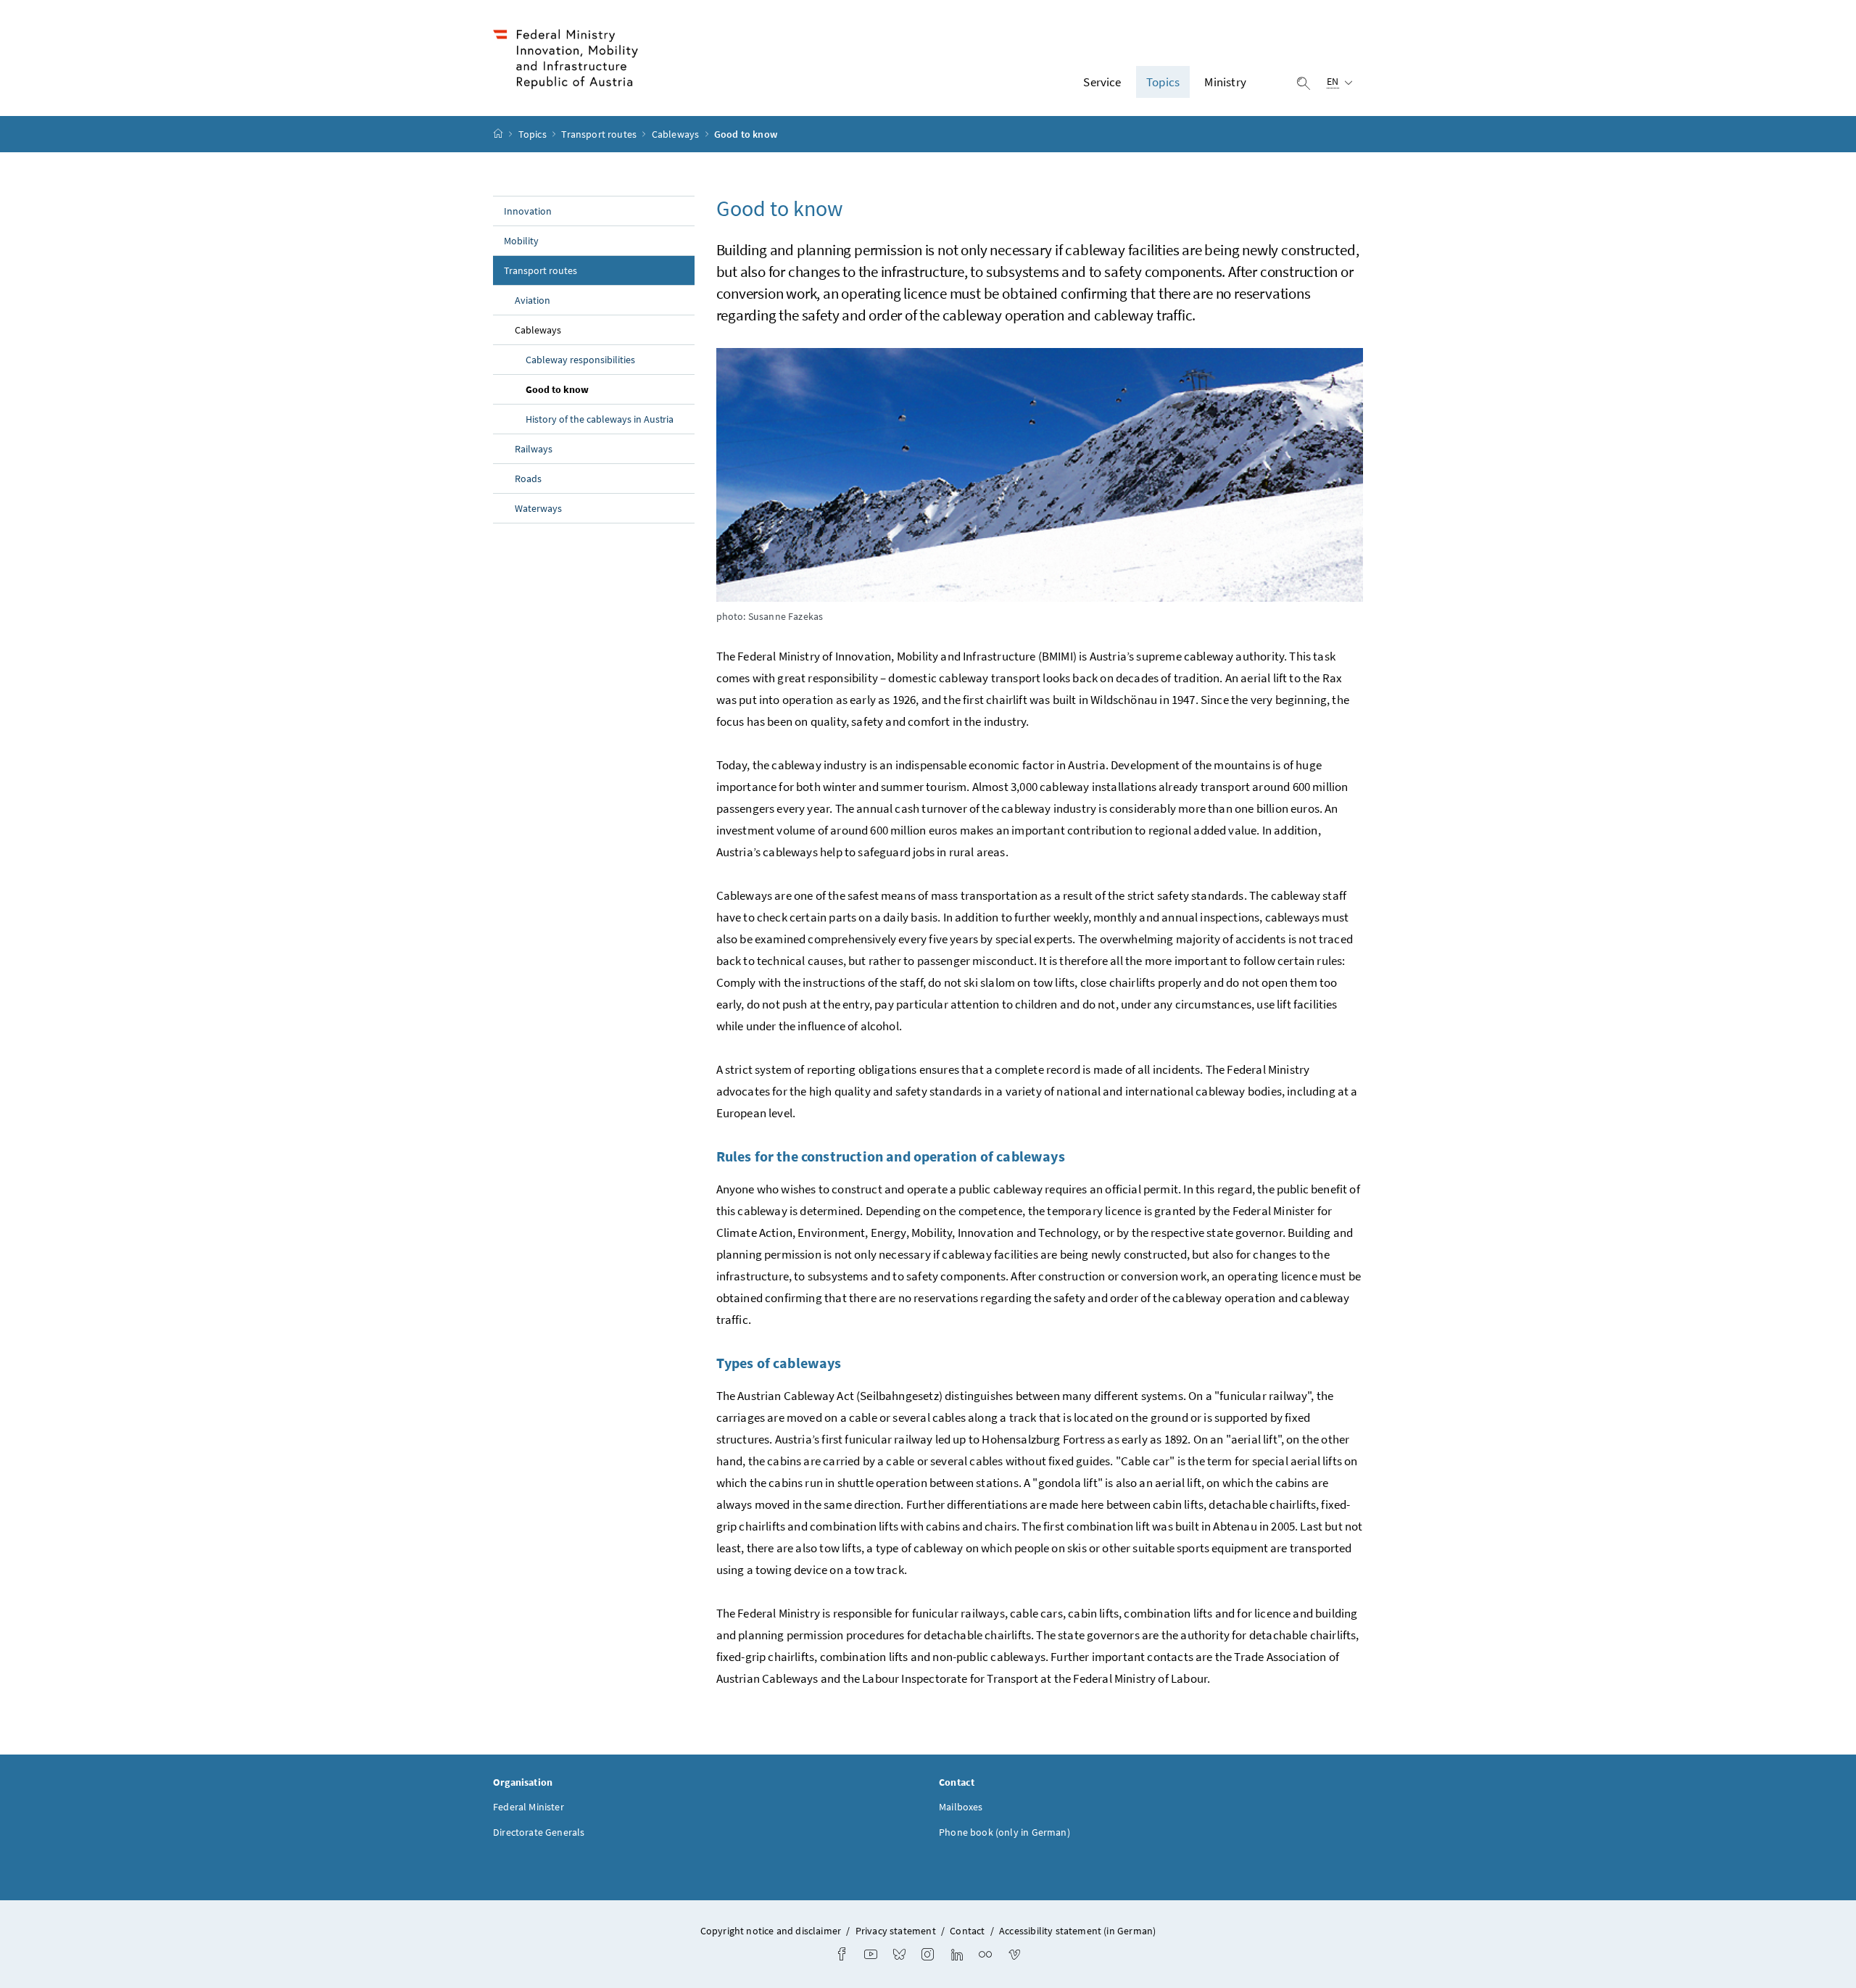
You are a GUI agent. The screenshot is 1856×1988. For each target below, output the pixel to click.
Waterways (538, 508)
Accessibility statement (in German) (1077, 1931)
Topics (534, 134)
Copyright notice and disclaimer (772, 1931)
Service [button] (1102, 82)
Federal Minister (529, 1807)
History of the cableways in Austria (600, 419)
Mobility (521, 241)
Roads (528, 479)
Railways (534, 449)
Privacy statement (896, 1931)
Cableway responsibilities (580, 360)
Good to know (589, 389)
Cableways (677, 134)
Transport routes (600, 134)
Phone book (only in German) (1004, 1832)
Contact (967, 1931)
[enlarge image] (1040, 475)
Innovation (528, 211)
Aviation (533, 300)
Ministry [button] (1225, 82)
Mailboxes (961, 1807)
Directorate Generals (539, 1832)
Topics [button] (1163, 82)
